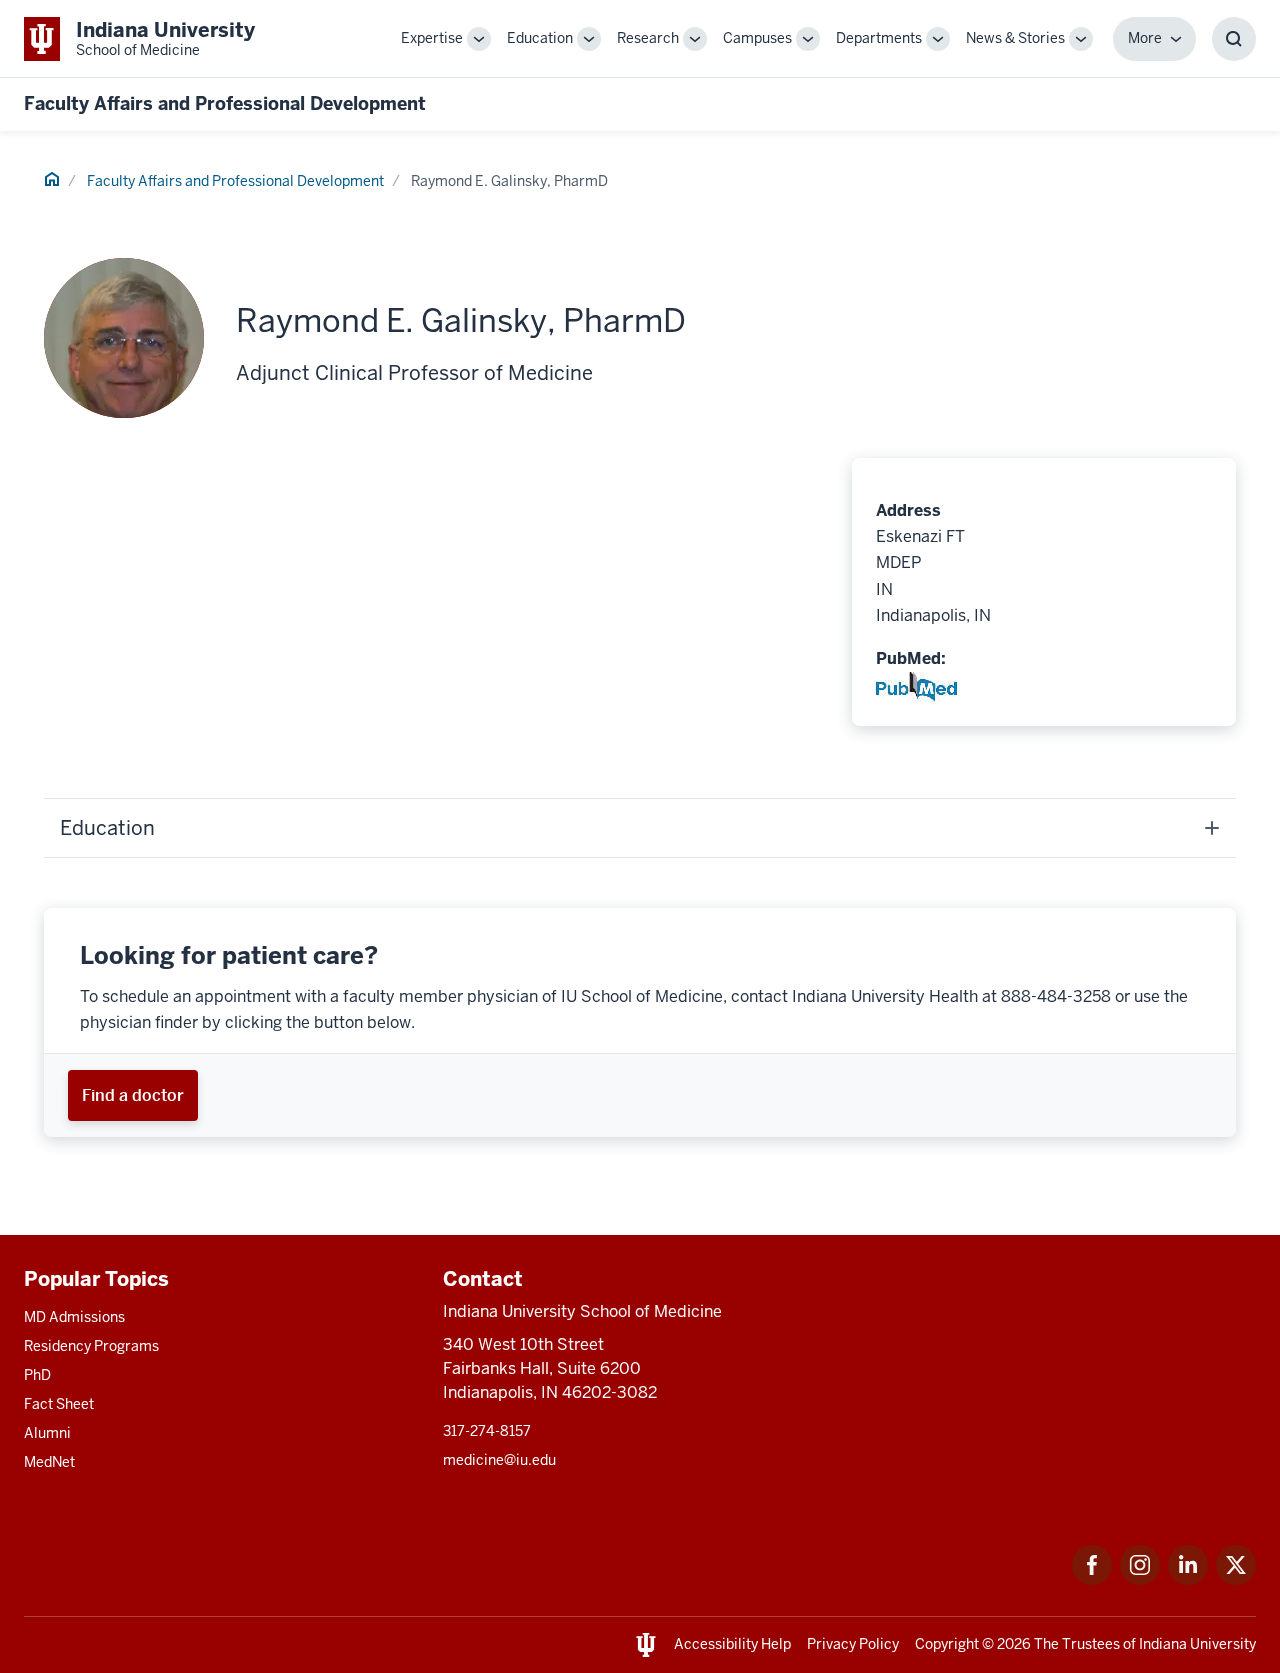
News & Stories (1015, 38)
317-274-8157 (487, 1431)
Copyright (947, 1644)
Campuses (757, 38)
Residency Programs (91, 1346)
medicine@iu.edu (499, 1460)
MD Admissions (74, 1317)
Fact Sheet (59, 1404)
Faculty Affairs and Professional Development (225, 103)
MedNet (49, 1462)
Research (648, 38)
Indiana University (1197, 1644)
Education (540, 38)
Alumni (47, 1433)
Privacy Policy (853, 1644)
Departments (879, 38)
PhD (37, 1375)
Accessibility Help (732, 1644)
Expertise (432, 38)
